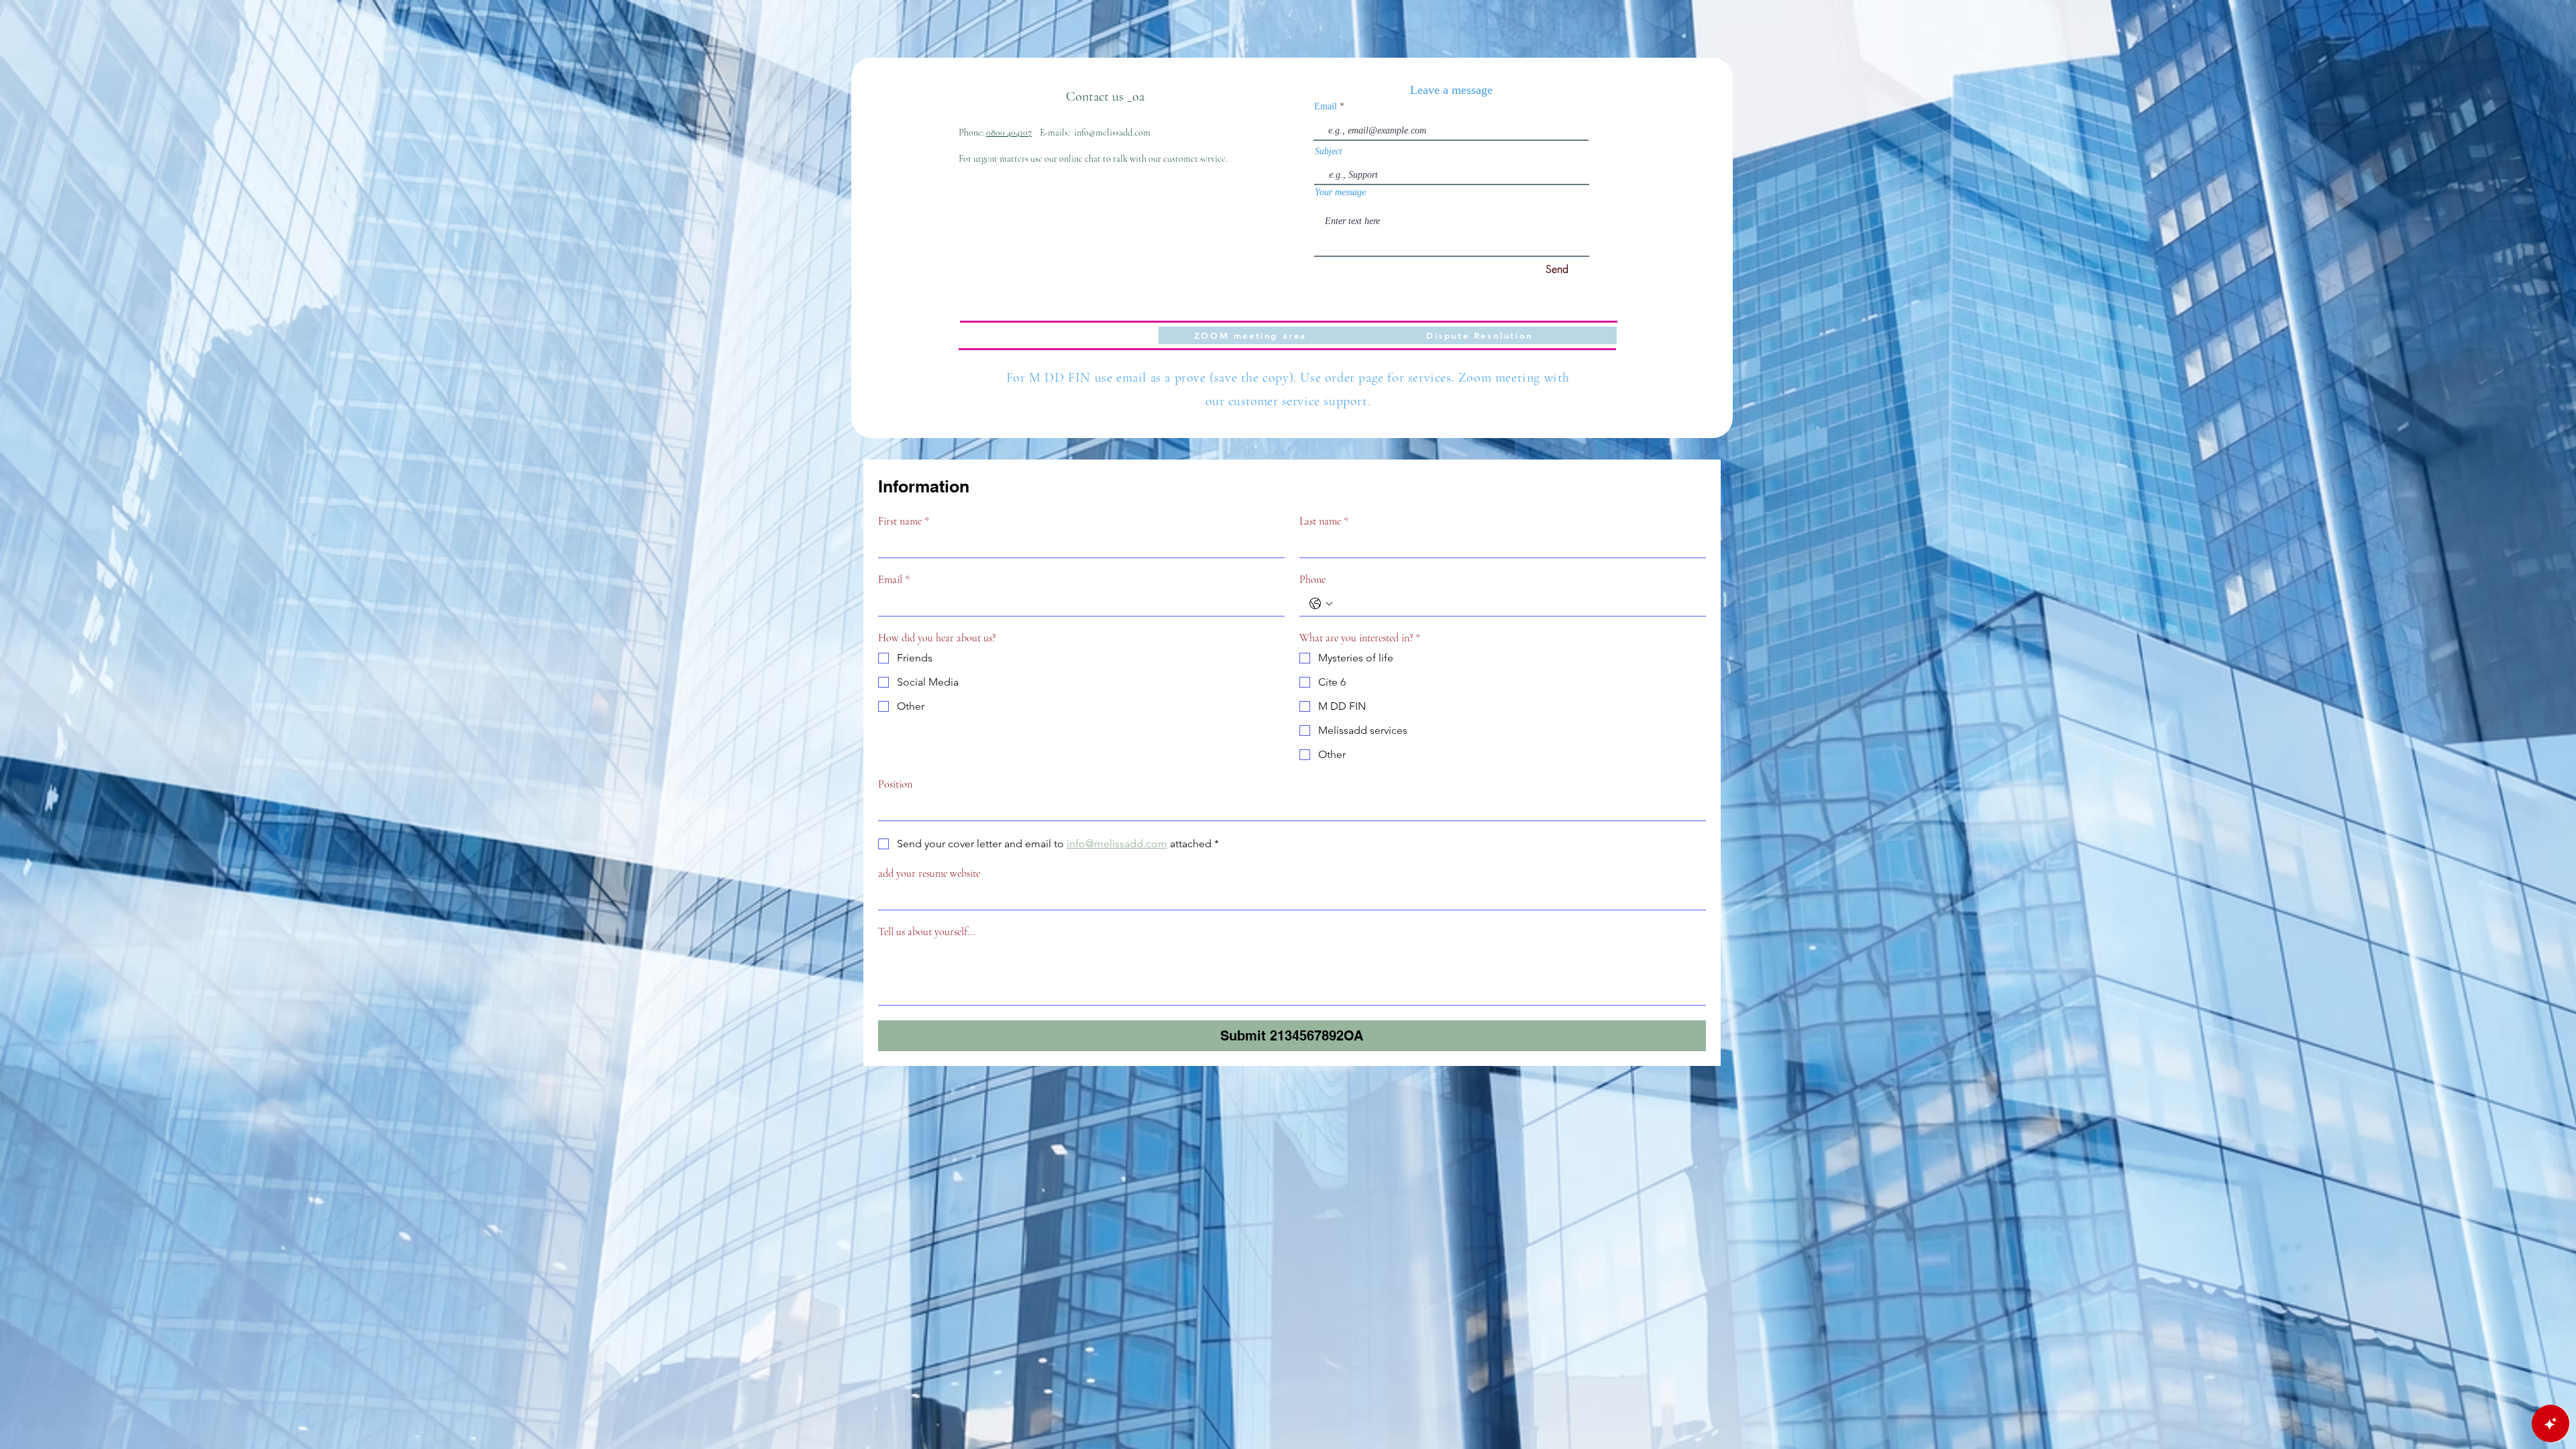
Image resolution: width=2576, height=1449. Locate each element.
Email (1326, 107)
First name (904, 521)
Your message (1340, 193)
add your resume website (929, 873)
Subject (1329, 152)
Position (895, 784)
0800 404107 (1009, 132)
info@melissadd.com (1112, 132)
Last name (1324, 521)
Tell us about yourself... (926, 932)
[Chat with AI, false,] (2551, 1424)
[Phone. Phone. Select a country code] (1321, 604)
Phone (1312, 580)
